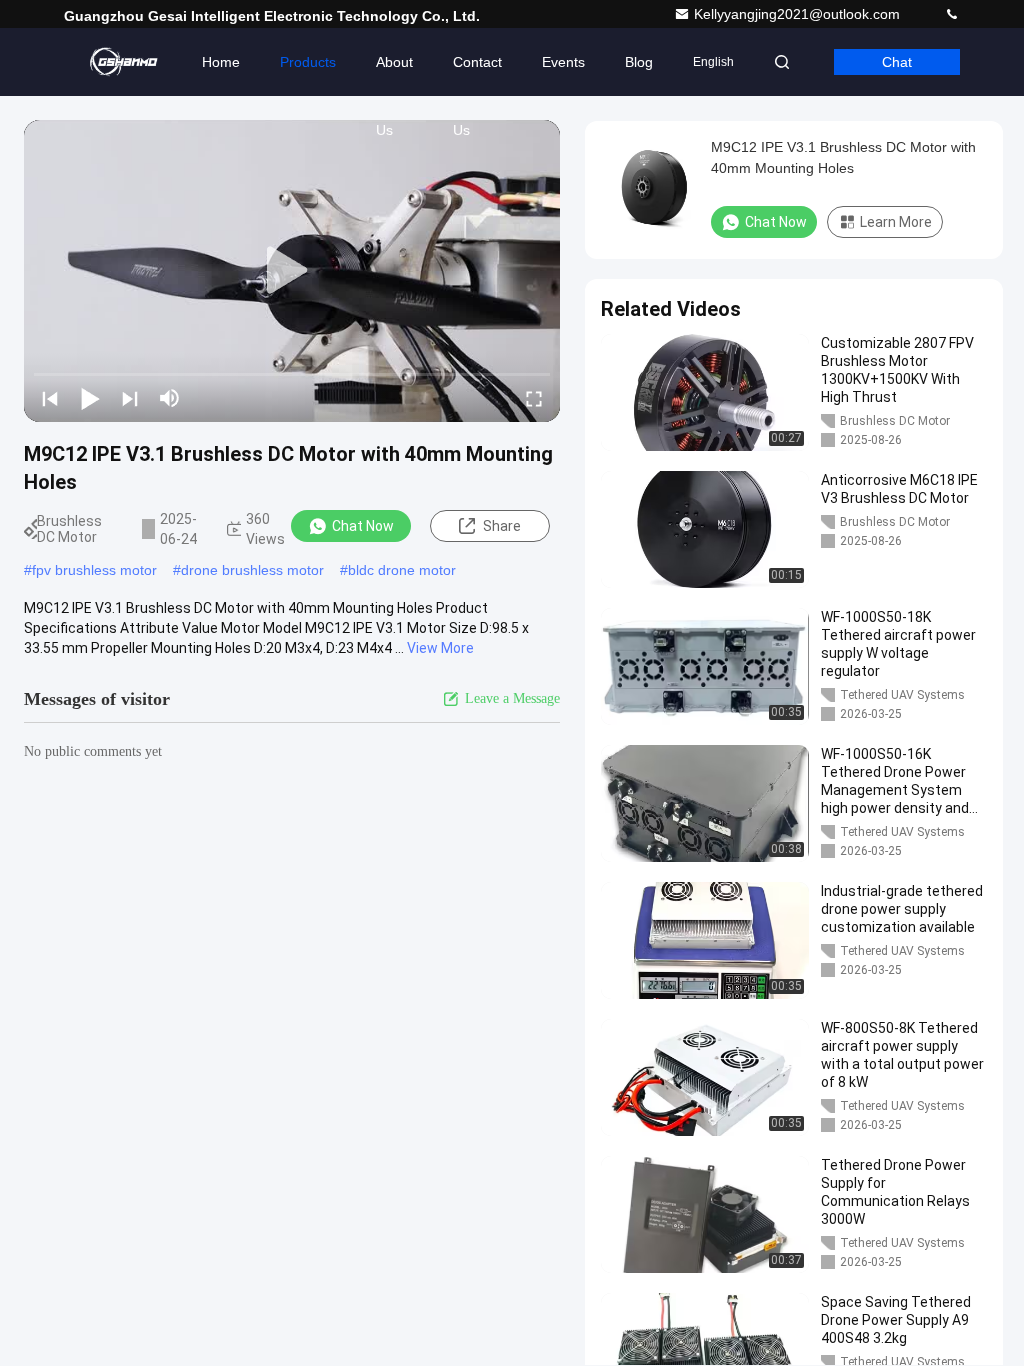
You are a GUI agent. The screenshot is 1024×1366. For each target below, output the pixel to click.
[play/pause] (90, 398)
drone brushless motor (252, 570)
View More (440, 648)
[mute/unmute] (170, 398)
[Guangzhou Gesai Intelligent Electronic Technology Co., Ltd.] (127, 62)
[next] (130, 398)
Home (221, 62)
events (563, 62)
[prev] (50, 398)
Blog (639, 62)
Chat (897, 62)
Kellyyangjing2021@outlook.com (799, 14)
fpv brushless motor (94, 570)
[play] (292, 271)
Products (308, 62)
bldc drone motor (402, 570)
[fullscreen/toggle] (534, 398)
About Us (394, 75)
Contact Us (477, 75)
